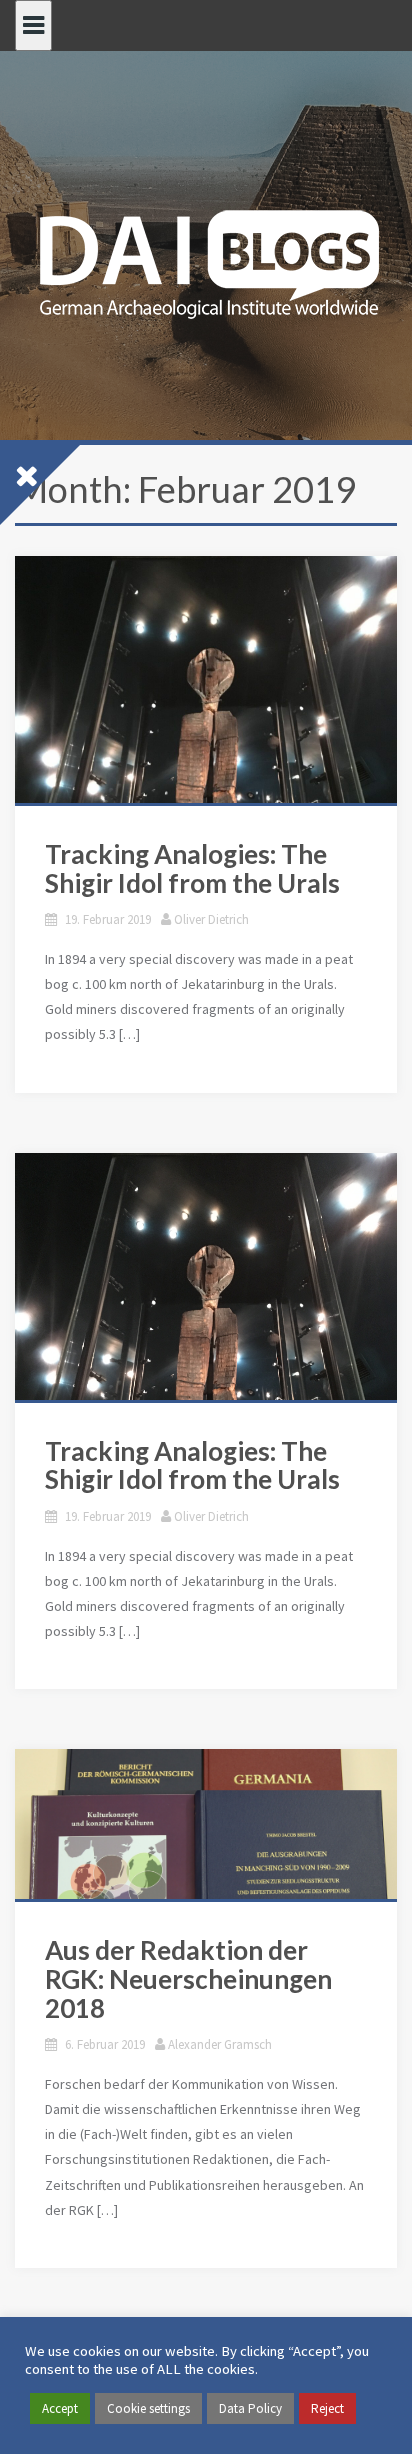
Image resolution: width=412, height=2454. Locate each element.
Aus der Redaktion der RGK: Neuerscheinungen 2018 (188, 1979)
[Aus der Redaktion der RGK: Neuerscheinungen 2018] (206, 1824)
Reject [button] (327, 2408)
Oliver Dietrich (211, 919)
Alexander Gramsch (220, 2044)
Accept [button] (60, 2408)
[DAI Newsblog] (206, 258)
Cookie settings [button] (148, 2408)
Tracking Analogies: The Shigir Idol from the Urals (192, 868)
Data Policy (250, 2408)
